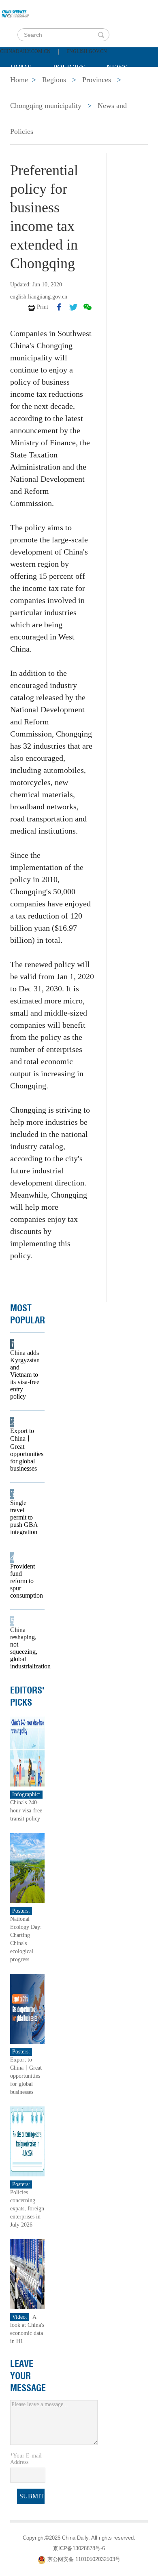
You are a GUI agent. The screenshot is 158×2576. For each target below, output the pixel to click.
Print (43, 307)
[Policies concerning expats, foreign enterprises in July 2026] (27, 2141)
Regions (128, 87)
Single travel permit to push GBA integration (24, 1517)
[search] (101, 35)
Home (21, 67)
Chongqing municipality (46, 106)
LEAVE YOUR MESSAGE (28, 2376)
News (117, 67)
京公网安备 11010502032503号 (84, 2560)
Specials (27, 87)
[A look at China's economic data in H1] (27, 2274)
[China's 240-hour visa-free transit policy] (27, 1751)
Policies (69, 67)
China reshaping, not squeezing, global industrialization (25, 1648)
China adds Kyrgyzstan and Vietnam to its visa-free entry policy (25, 1375)
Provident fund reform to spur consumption (25, 1581)
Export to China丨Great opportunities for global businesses (25, 1450)
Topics (78, 87)
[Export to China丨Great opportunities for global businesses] (27, 2008)
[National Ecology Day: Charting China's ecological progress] (27, 1868)
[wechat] (88, 307)
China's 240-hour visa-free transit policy (26, 1811)
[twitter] (73, 307)
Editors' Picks (27, 1696)
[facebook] (59, 307)
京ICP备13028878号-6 (79, 2548)
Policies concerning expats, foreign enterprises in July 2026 (27, 2209)
